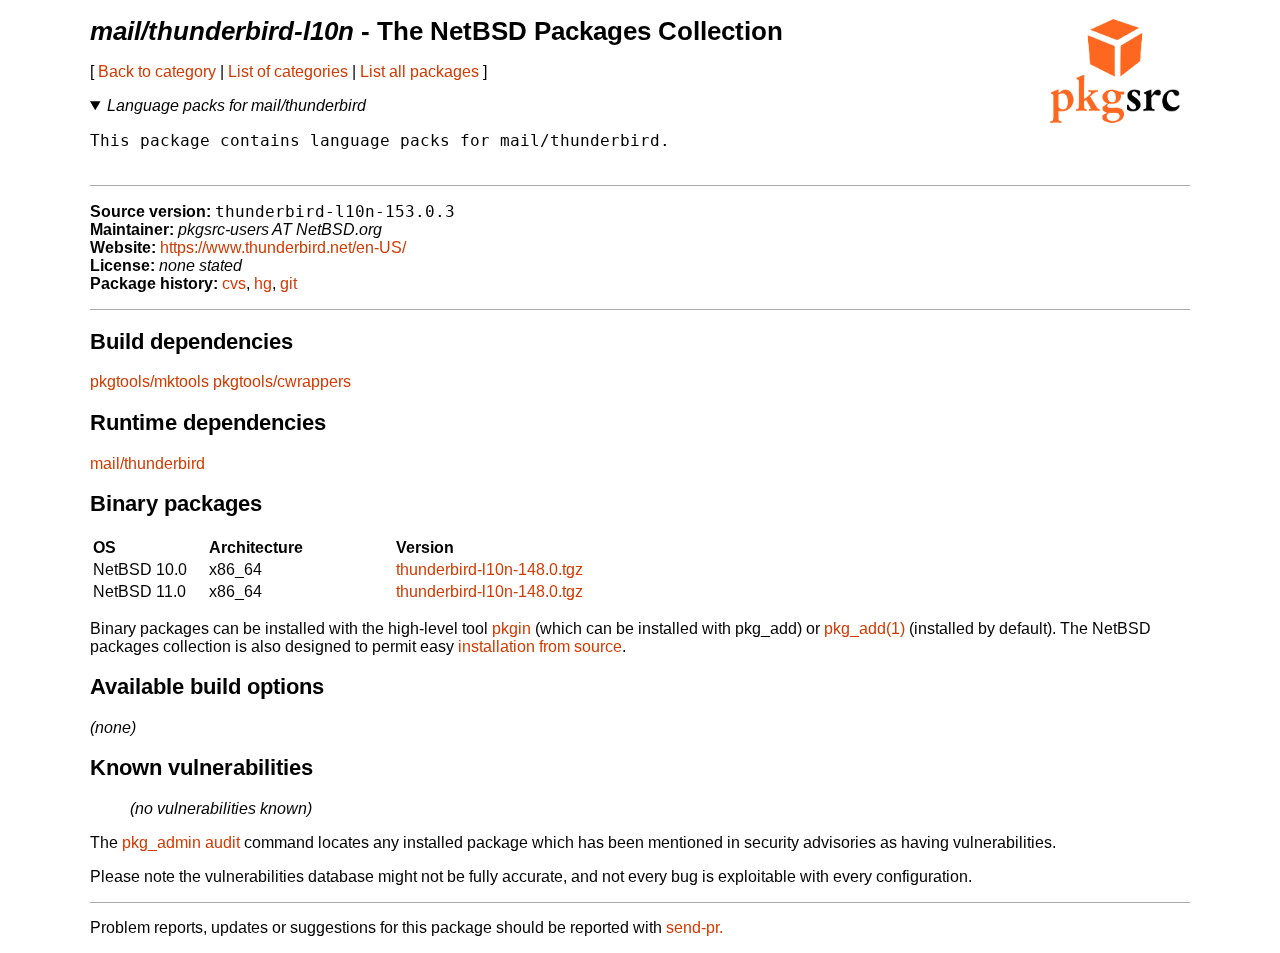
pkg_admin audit (181, 842)
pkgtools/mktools (149, 381)
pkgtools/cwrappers (282, 381)
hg (263, 283)
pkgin (511, 628)
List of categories (288, 71)
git (288, 283)
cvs (234, 283)
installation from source (540, 646)
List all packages (419, 71)
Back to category (157, 71)
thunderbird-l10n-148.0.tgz (489, 569)
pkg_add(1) (864, 628)
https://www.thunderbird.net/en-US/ (283, 247)
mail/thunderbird (147, 463)
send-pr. (694, 927)
